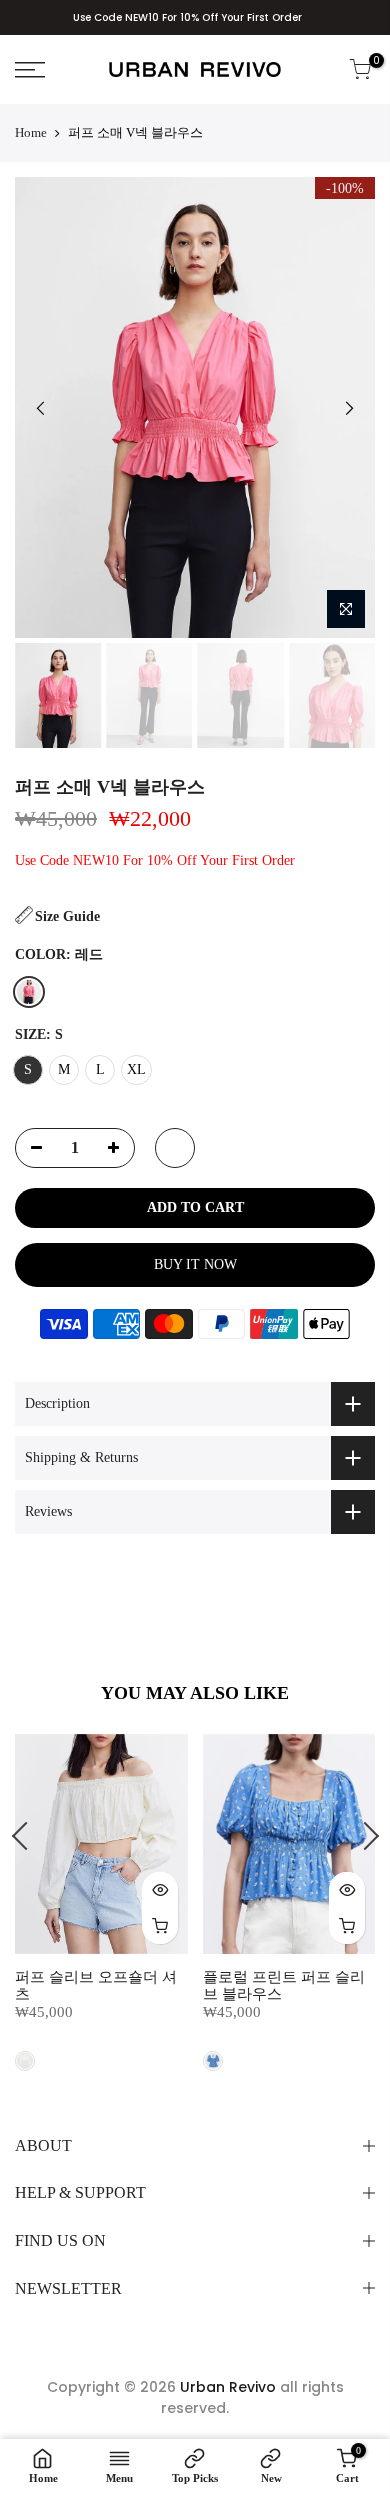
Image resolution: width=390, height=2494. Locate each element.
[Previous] (41, 408)
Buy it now (195, 1264)
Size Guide (67, 916)
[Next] (349, 408)
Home (31, 132)
